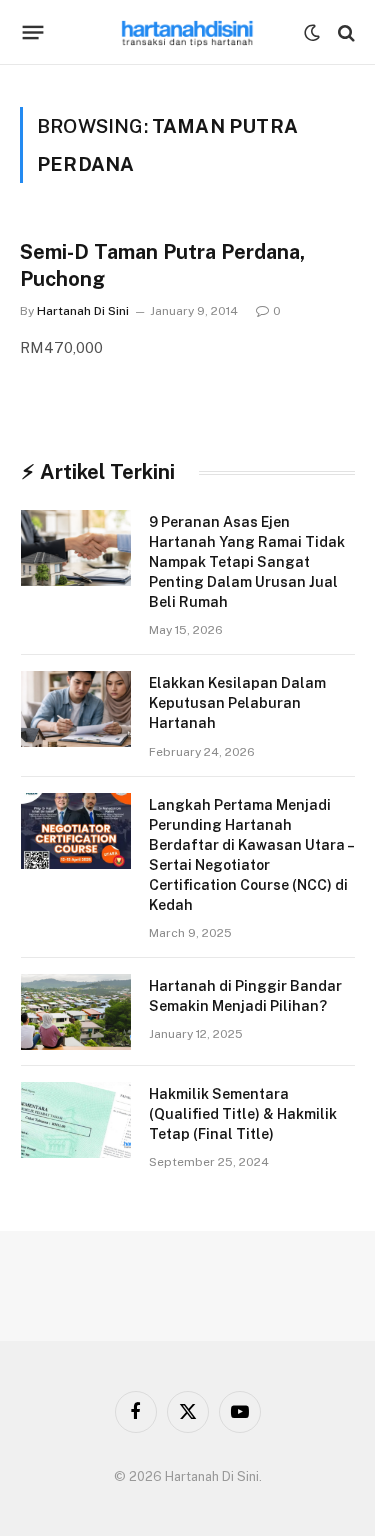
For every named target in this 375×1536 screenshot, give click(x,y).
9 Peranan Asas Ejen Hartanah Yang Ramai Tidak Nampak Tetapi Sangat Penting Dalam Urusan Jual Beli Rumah (247, 562)
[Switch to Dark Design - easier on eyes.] (312, 33)
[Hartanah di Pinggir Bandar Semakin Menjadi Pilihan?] (76, 1012)
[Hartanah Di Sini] (187, 32)
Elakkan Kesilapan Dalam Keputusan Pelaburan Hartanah (237, 703)
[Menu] (33, 33)
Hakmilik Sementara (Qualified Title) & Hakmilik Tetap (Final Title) (243, 1114)
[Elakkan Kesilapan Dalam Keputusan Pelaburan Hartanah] (76, 709)
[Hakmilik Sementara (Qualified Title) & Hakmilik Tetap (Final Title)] (76, 1120)
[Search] (344, 32)
